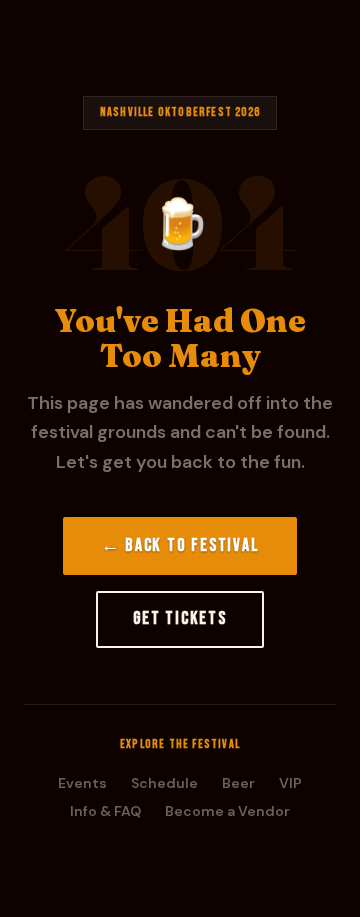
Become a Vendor (227, 811)
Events (82, 783)
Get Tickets (179, 618)
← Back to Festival (180, 545)
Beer (238, 783)
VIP (290, 783)
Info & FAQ (105, 811)
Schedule (164, 783)
